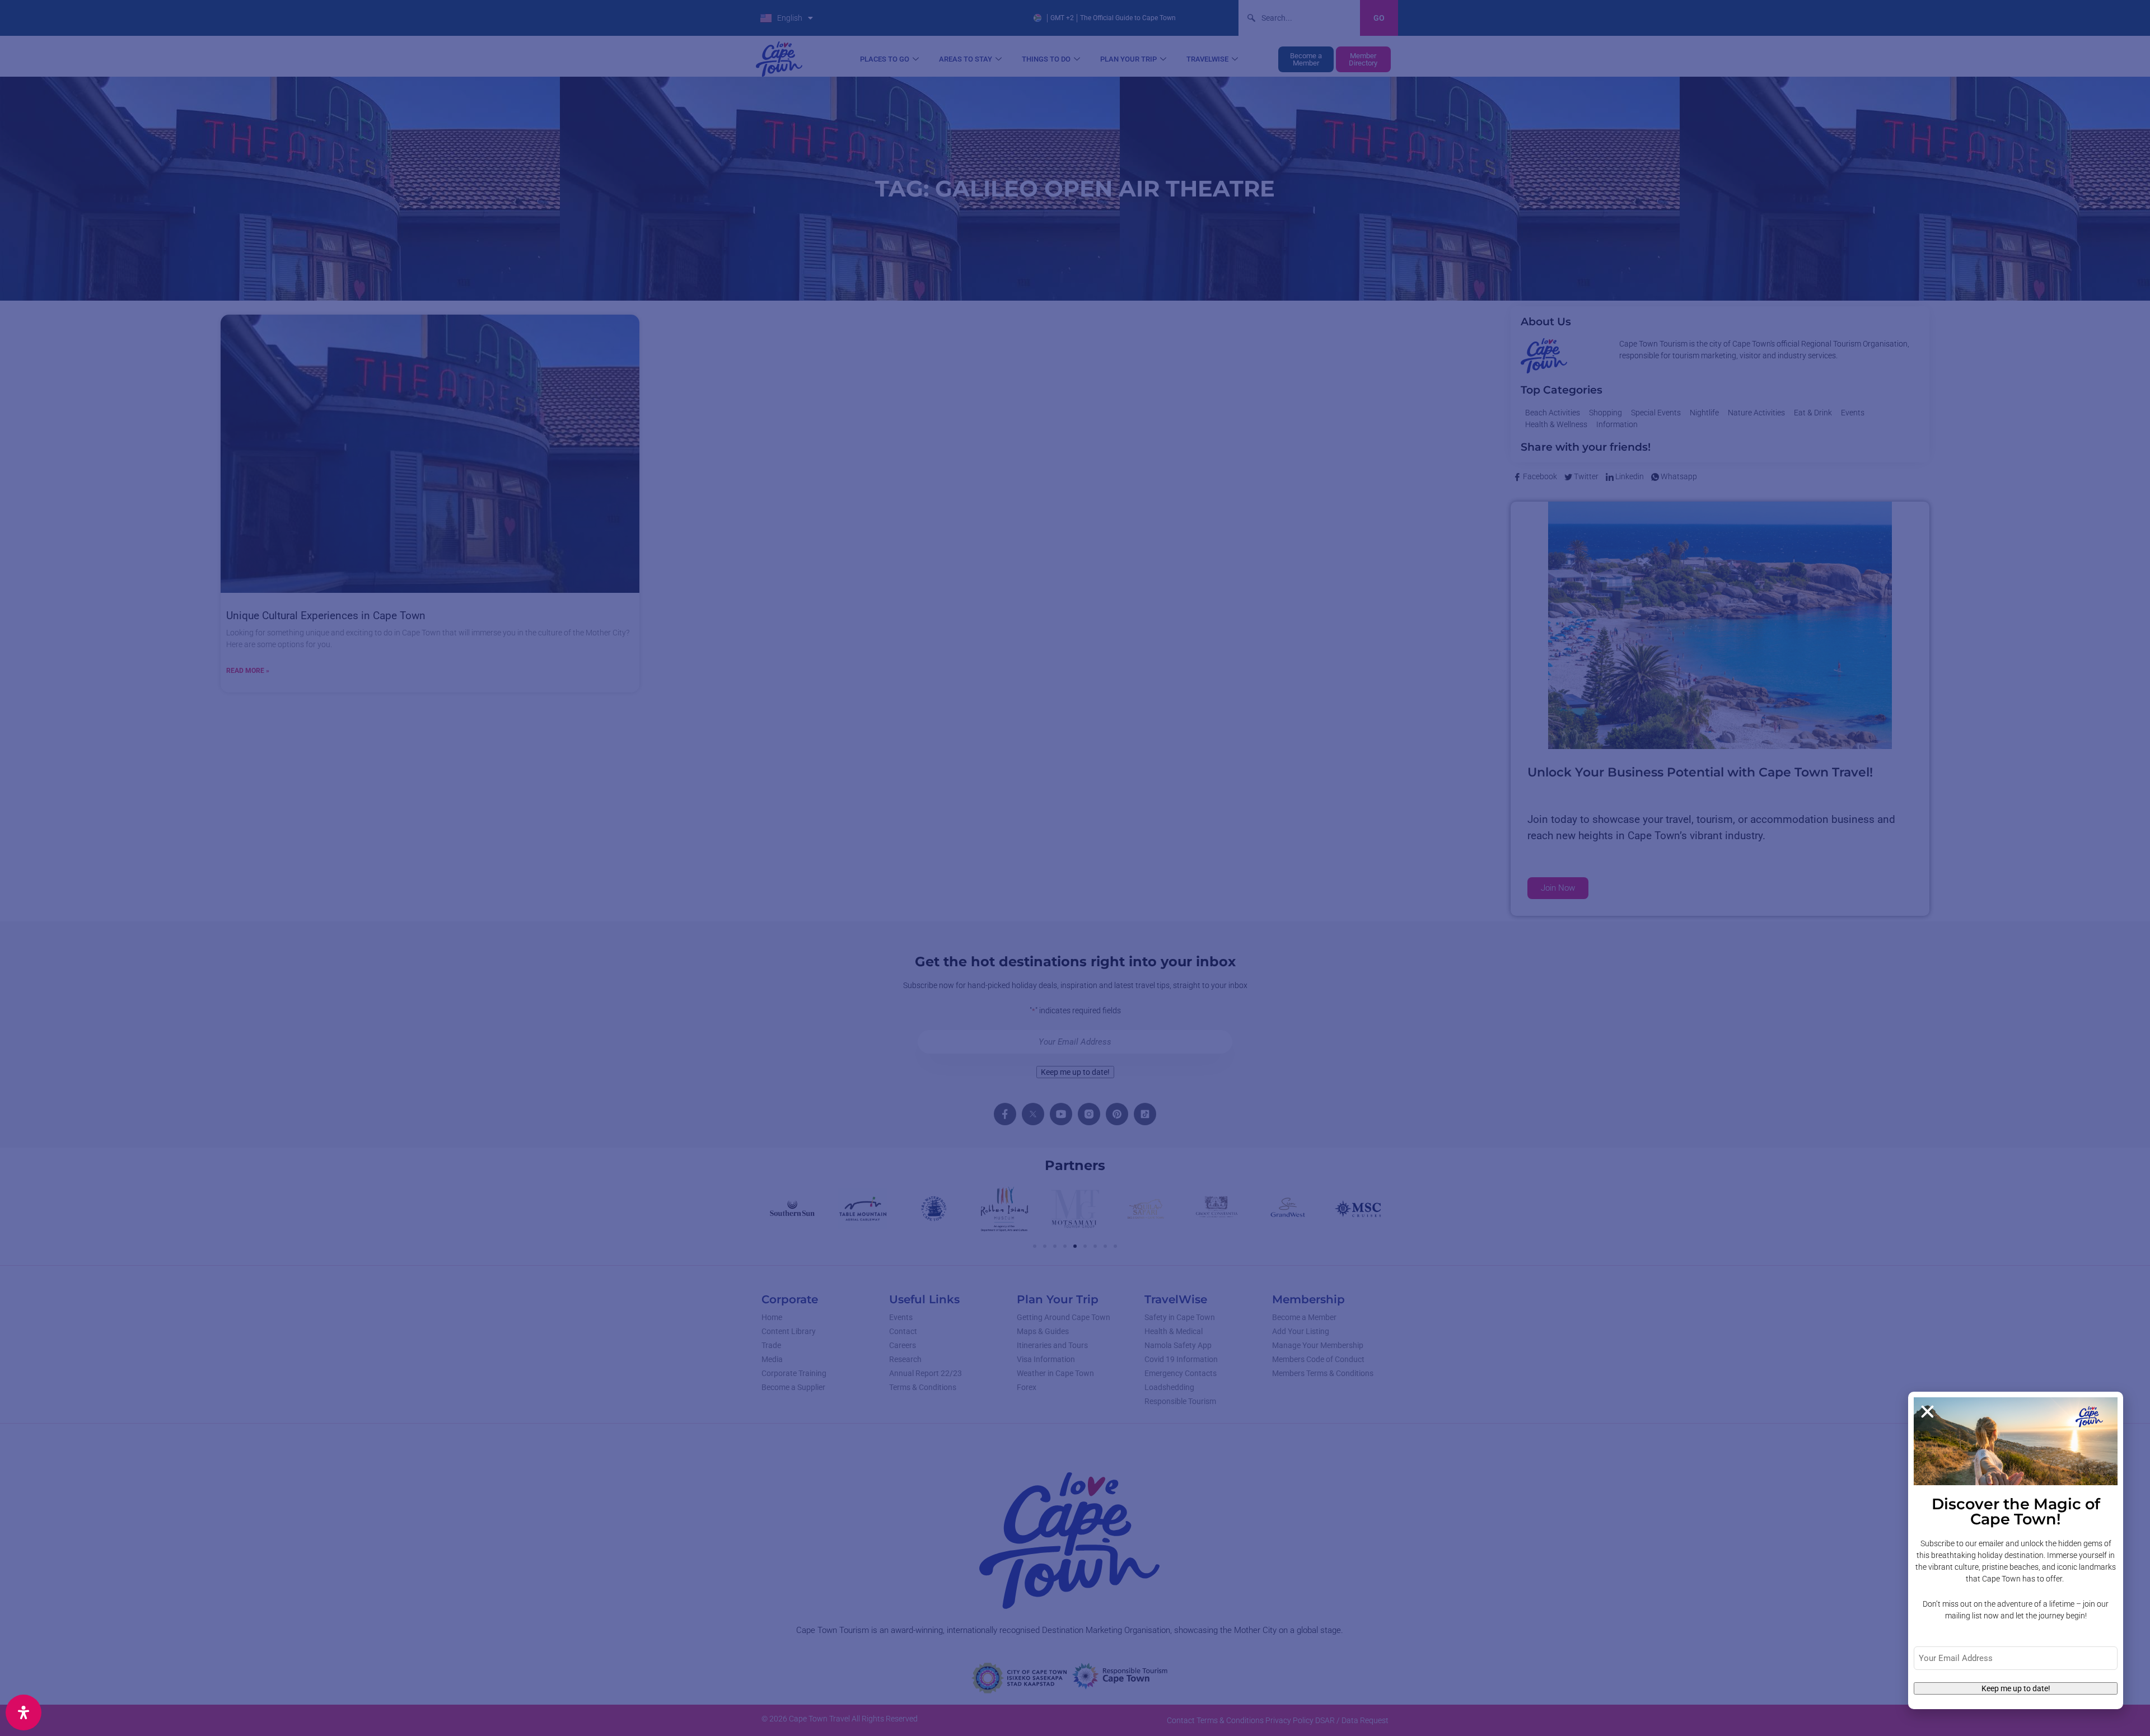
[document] (1075, 868)
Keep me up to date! (2016, 1688)
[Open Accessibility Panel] (24, 1712)
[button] (1927, 1412)
